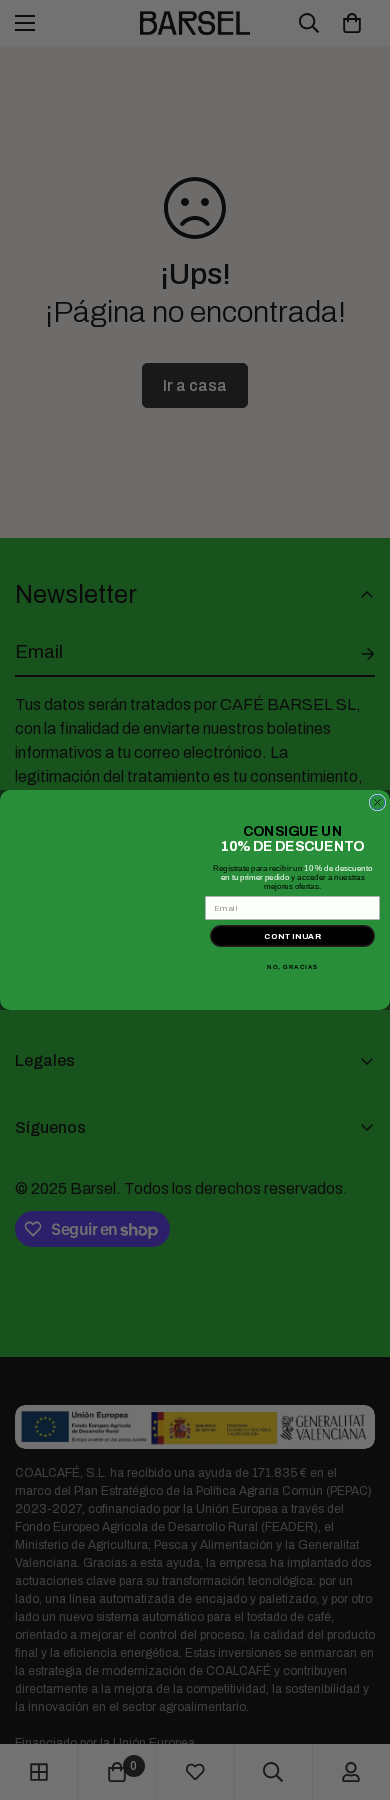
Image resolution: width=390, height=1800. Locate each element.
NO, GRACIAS (292, 967)
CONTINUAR (293, 936)
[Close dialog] (377, 802)
